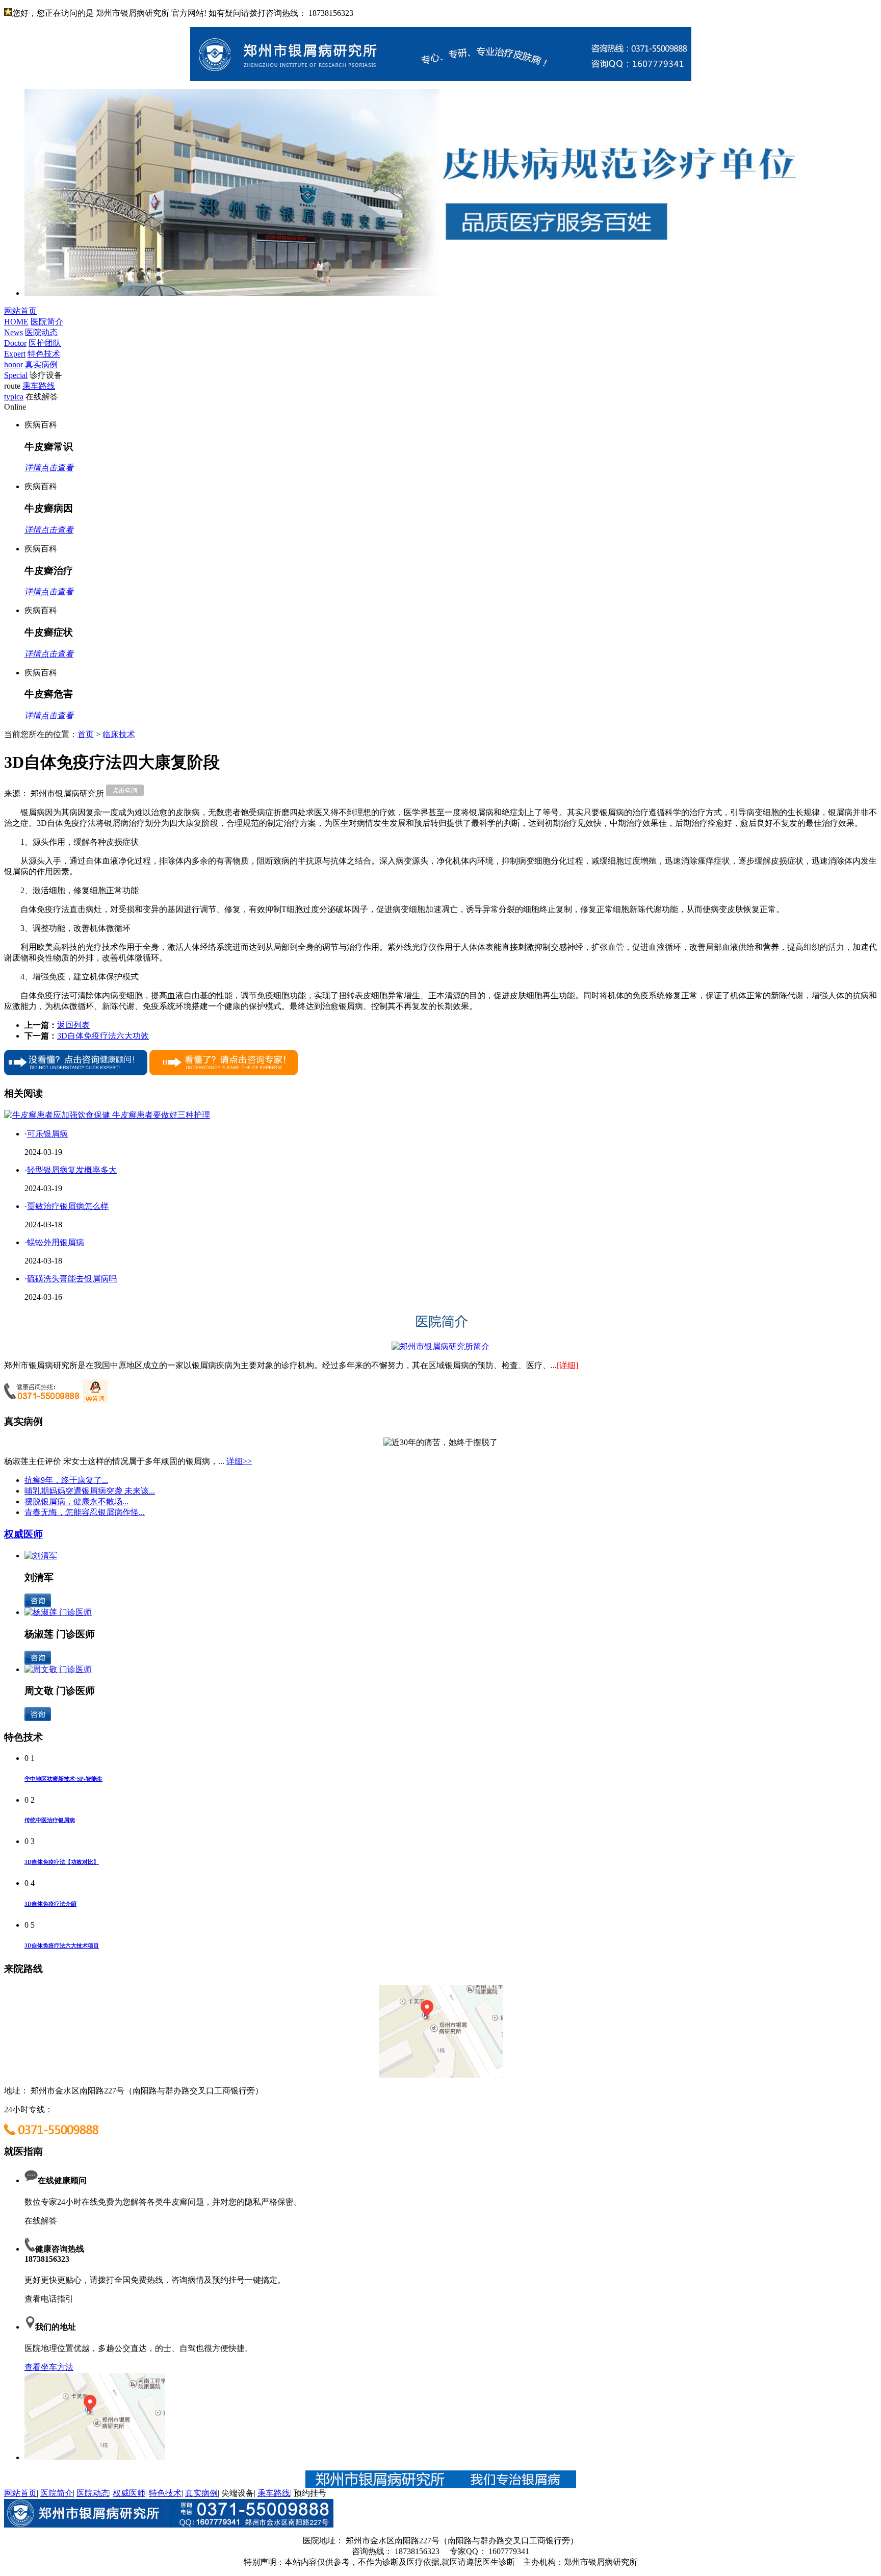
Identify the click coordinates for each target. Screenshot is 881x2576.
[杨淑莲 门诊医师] (58, 1612)
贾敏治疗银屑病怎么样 (68, 1206)
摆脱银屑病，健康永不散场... (76, 1501)
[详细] (567, 1365)
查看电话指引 (49, 2299)
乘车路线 (274, 2493)
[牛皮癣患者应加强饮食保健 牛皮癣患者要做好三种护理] (107, 1115)
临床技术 (119, 734)
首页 (86, 734)
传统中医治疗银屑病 (50, 1820)
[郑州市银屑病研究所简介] (440, 1346)
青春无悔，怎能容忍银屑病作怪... (85, 1512)
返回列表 (73, 1025)
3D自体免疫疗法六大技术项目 (62, 1946)
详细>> (239, 1461)
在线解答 (41, 2221)
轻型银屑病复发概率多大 (72, 1170)
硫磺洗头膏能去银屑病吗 (72, 1279)
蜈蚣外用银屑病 (56, 1242)
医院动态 (93, 2493)
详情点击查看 (49, 468)
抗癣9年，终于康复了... (66, 1480)
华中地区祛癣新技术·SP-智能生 (63, 1779)
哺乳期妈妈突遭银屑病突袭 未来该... (90, 1491)
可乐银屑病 (47, 1134)
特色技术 (165, 2493)
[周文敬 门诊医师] (58, 1669)
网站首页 (20, 2493)
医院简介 (57, 2493)
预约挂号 (310, 2493)
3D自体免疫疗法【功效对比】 (62, 1862)
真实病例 (201, 2493)
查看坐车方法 (49, 2367)
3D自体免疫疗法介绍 (50, 1904)
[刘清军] (41, 1556)
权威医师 (23, 1534)
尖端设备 (238, 2493)
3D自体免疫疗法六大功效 (103, 1036)
